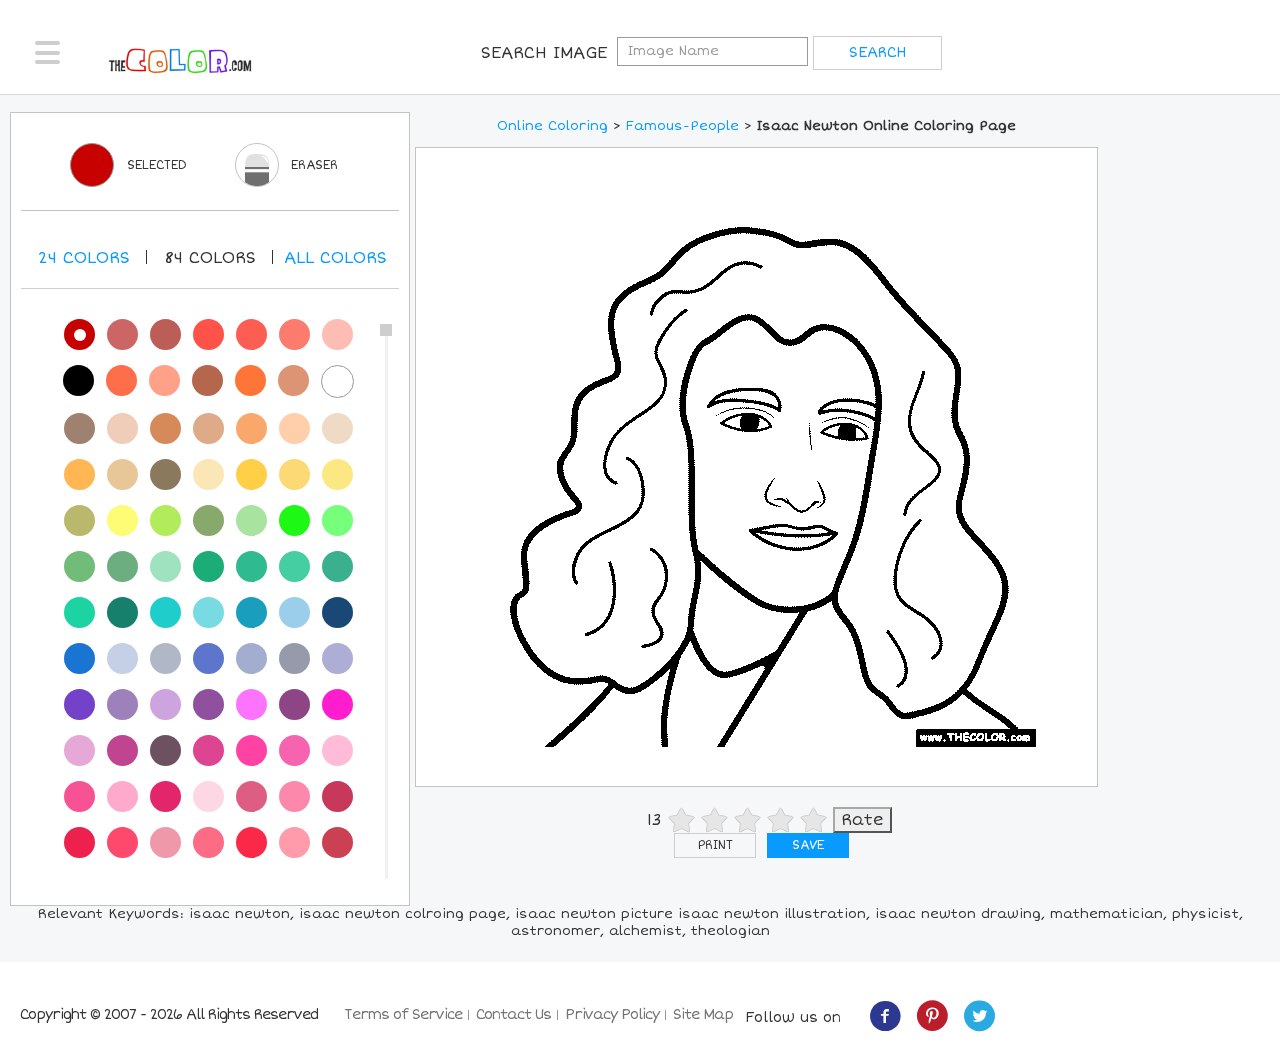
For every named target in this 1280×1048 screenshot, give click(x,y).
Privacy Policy (612, 1014)
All (335, 258)
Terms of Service (403, 1014)
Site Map (703, 1014)
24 (84, 258)
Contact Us (513, 1014)
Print (715, 845)
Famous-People (682, 126)
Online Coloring (552, 126)
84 (210, 258)
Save (808, 845)
